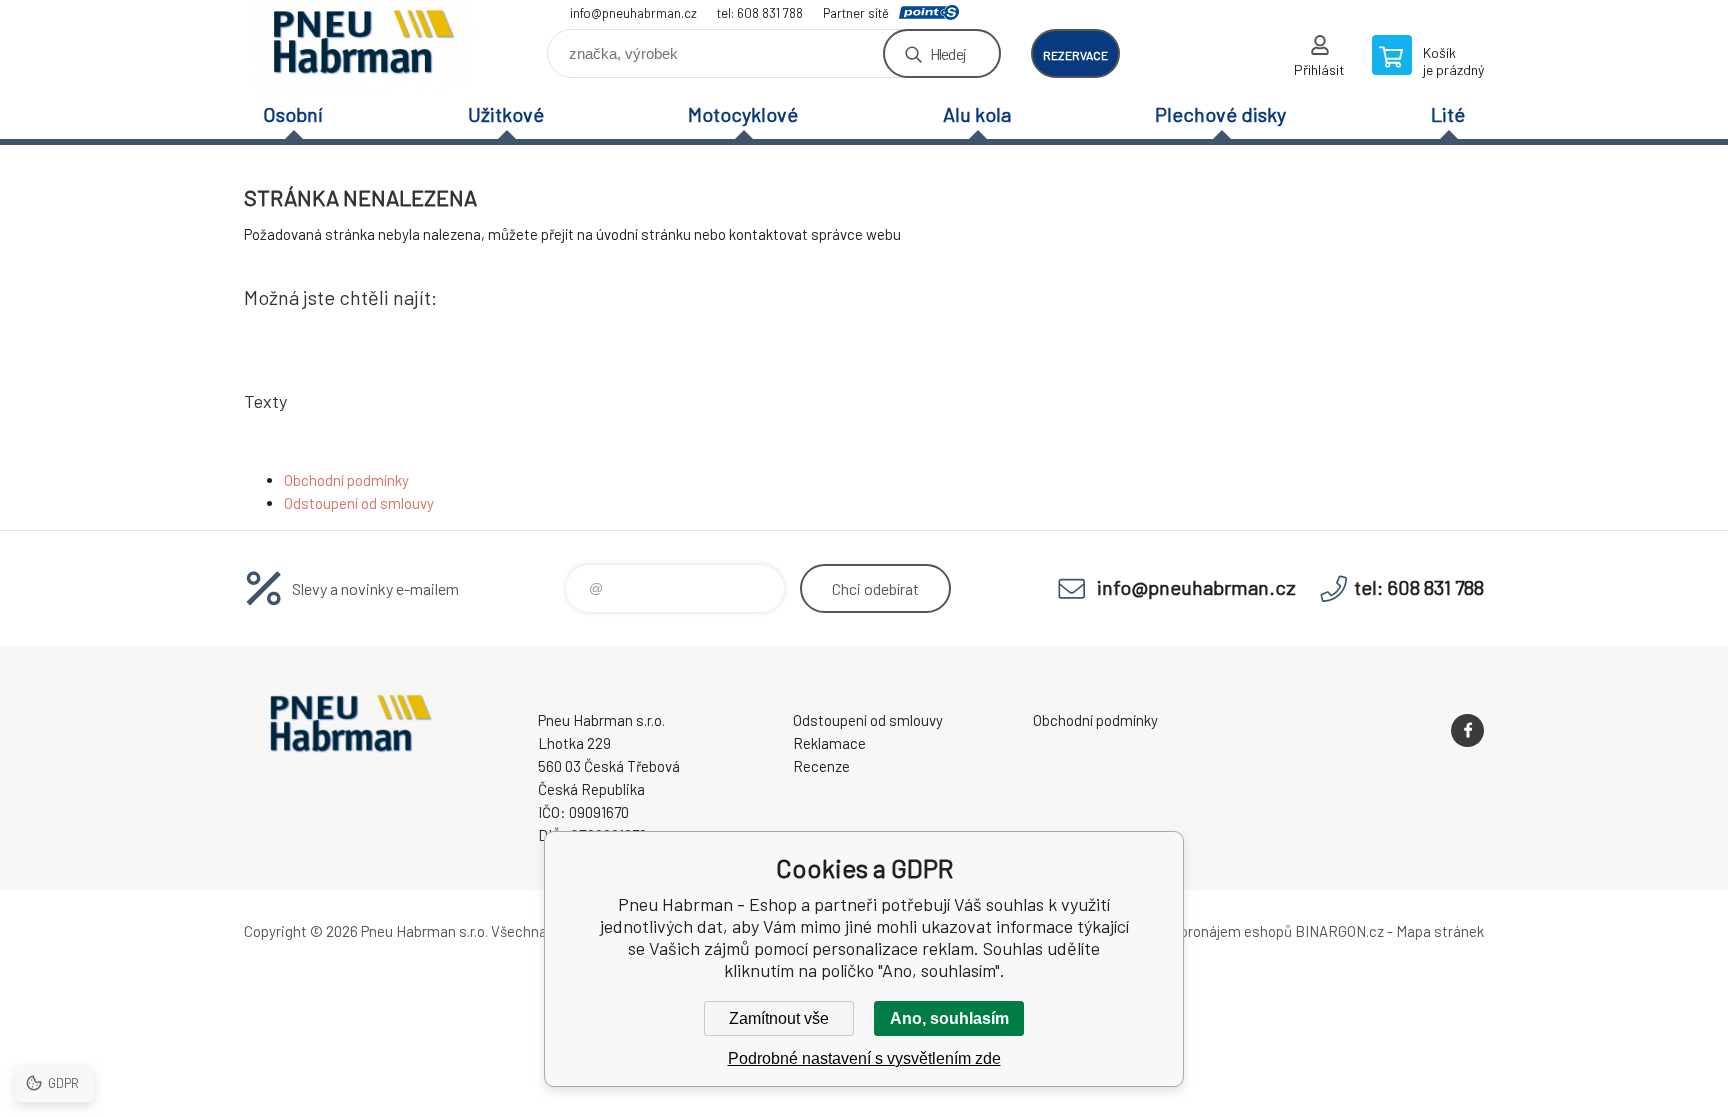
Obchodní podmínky (346, 480)
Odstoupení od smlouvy (359, 503)
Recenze (821, 766)
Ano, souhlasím (949, 1018)
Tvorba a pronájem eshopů (1207, 931)
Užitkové (506, 114)
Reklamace (829, 743)
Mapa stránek (1440, 931)
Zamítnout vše (779, 1018)
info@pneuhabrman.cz (633, 13)
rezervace (1075, 55)
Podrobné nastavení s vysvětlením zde (864, 1058)
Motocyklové (743, 114)
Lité (1448, 114)
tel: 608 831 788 (760, 13)
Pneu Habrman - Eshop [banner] (364, 46)
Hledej (948, 53)
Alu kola (977, 114)
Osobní (293, 114)
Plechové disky (1220, 114)
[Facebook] (1467, 730)
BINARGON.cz (1339, 931)
